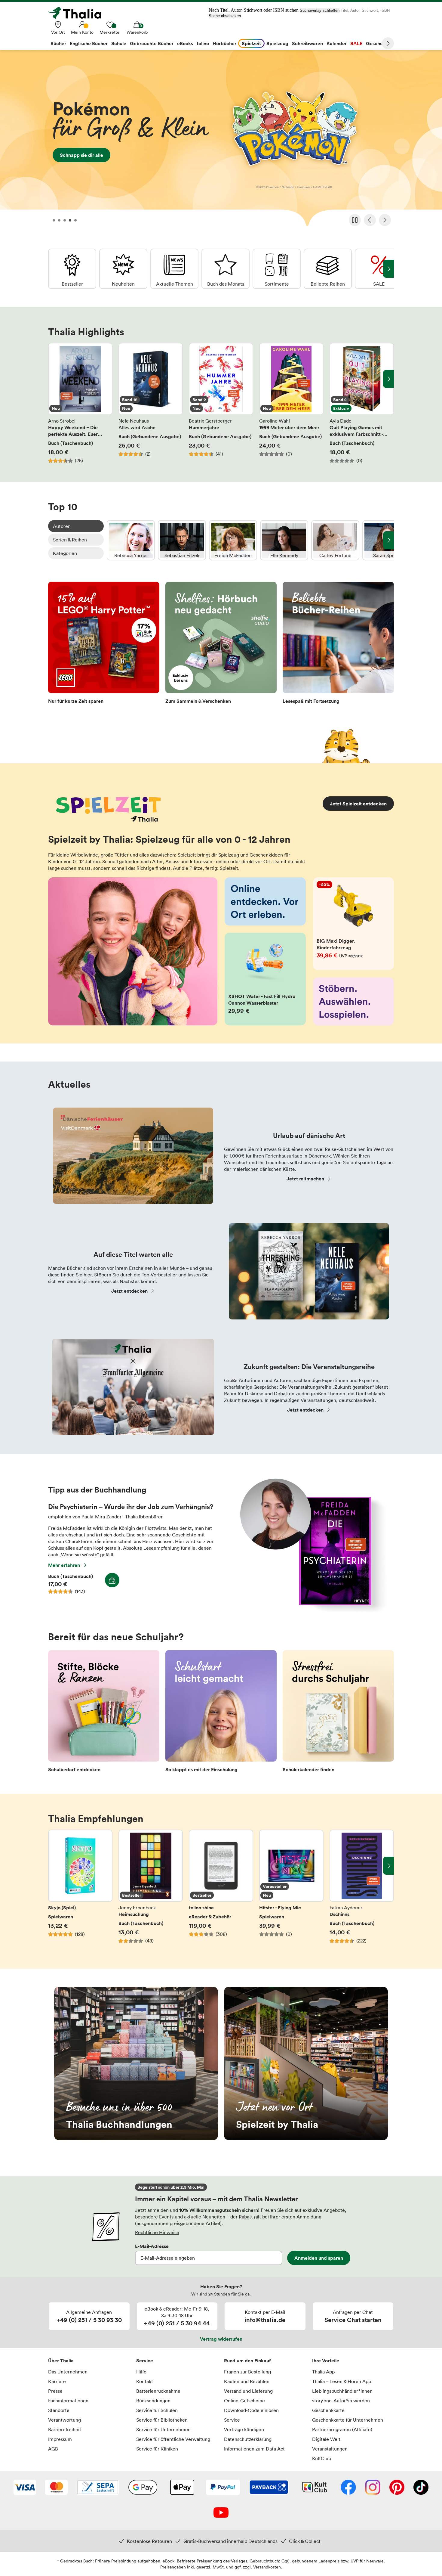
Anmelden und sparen (319, 2258)
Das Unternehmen (68, 2372)
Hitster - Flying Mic (291, 1890)
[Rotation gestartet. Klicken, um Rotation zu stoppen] (355, 220)
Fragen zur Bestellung (247, 2372)
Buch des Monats (226, 269)
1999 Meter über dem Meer (291, 403)
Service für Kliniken (157, 2449)
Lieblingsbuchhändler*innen (342, 2391)
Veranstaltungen (330, 2449)
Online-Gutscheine (244, 2401)
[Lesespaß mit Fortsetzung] (338, 645)
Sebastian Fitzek (182, 540)
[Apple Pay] (182, 2488)
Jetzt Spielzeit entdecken (358, 804)
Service (145, 2361)
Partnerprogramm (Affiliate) (342, 2429)
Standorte (59, 2410)
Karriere (57, 2381)
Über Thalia (61, 2361)
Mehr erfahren (64, 1565)
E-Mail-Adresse (152, 2246)
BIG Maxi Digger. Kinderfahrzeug (354, 924)
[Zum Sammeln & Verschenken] (221, 645)
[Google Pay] (143, 2488)
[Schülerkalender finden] (338, 1713)
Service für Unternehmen (163, 2429)
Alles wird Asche (151, 403)
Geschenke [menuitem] (378, 43)
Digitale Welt (326, 2439)
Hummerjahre (221, 403)
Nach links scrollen (54, 379)
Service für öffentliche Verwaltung (173, 2439)
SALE (379, 269)
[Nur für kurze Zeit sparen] (104, 645)
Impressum (60, 2439)
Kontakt (145, 2381)
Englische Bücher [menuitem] (89, 43)
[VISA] (25, 2488)
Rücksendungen (153, 2401)
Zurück (370, 220)
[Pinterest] (397, 2488)
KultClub (322, 2458)
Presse (55, 2391)
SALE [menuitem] (356, 43)
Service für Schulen (157, 2410)
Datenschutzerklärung (248, 2439)
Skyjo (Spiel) (80, 1890)
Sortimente (277, 269)
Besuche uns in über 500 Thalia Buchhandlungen (136, 2063)
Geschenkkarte (328, 2410)
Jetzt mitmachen (305, 1179)
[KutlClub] (315, 2488)
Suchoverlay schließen (320, 10)
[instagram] (373, 2488)
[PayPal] (223, 2488)
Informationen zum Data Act (254, 2449)
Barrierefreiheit (65, 2429)
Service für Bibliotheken (162, 2420)
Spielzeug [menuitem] (277, 43)
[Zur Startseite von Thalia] (78, 13)
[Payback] (269, 2488)
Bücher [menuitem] (58, 43)
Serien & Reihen (70, 540)
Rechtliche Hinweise (157, 2232)
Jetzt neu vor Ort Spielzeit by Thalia (306, 2063)
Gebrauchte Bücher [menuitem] (152, 43)
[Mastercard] (56, 2488)
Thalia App (323, 2372)
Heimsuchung (151, 1890)
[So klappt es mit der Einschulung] (221, 1713)
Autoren (62, 526)
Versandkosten (267, 2567)
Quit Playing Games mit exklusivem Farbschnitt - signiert (362, 403)
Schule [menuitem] (119, 43)
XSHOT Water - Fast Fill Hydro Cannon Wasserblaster (265, 979)
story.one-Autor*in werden (341, 2401)
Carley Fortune (335, 540)
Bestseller (72, 269)
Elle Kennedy (284, 540)
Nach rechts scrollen (388, 379)
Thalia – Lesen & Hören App (342, 2381)
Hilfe (141, 2372)
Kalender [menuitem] (337, 43)
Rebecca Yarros (131, 540)
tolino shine (221, 1890)
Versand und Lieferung (248, 2391)
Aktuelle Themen (174, 269)
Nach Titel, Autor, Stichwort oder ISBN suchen (254, 10)
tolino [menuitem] (203, 43)
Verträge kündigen (244, 2429)
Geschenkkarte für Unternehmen (348, 2420)
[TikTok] (421, 2488)
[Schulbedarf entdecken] (104, 1713)
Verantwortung (64, 2420)
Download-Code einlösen (251, 2410)
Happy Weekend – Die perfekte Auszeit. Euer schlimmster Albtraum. (80, 403)
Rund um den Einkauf (247, 2361)
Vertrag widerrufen (221, 2339)
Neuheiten (123, 269)
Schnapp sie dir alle (221, 140)
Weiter (388, 43)
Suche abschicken (225, 16)
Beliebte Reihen (328, 269)
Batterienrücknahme (158, 2391)
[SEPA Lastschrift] (98, 2488)
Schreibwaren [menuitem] (307, 43)
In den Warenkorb (112, 1580)
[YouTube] (221, 2513)
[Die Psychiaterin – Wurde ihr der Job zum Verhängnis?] (310, 1610)
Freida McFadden (233, 540)
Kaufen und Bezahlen (247, 2381)
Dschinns (362, 1890)
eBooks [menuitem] (185, 43)
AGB (53, 2449)
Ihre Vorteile (326, 2361)
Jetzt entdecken (129, 1291)
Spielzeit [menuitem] (251, 43)
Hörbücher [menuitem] (224, 43)
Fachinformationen (68, 2401)
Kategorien (65, 553)
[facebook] (348, 2488)
